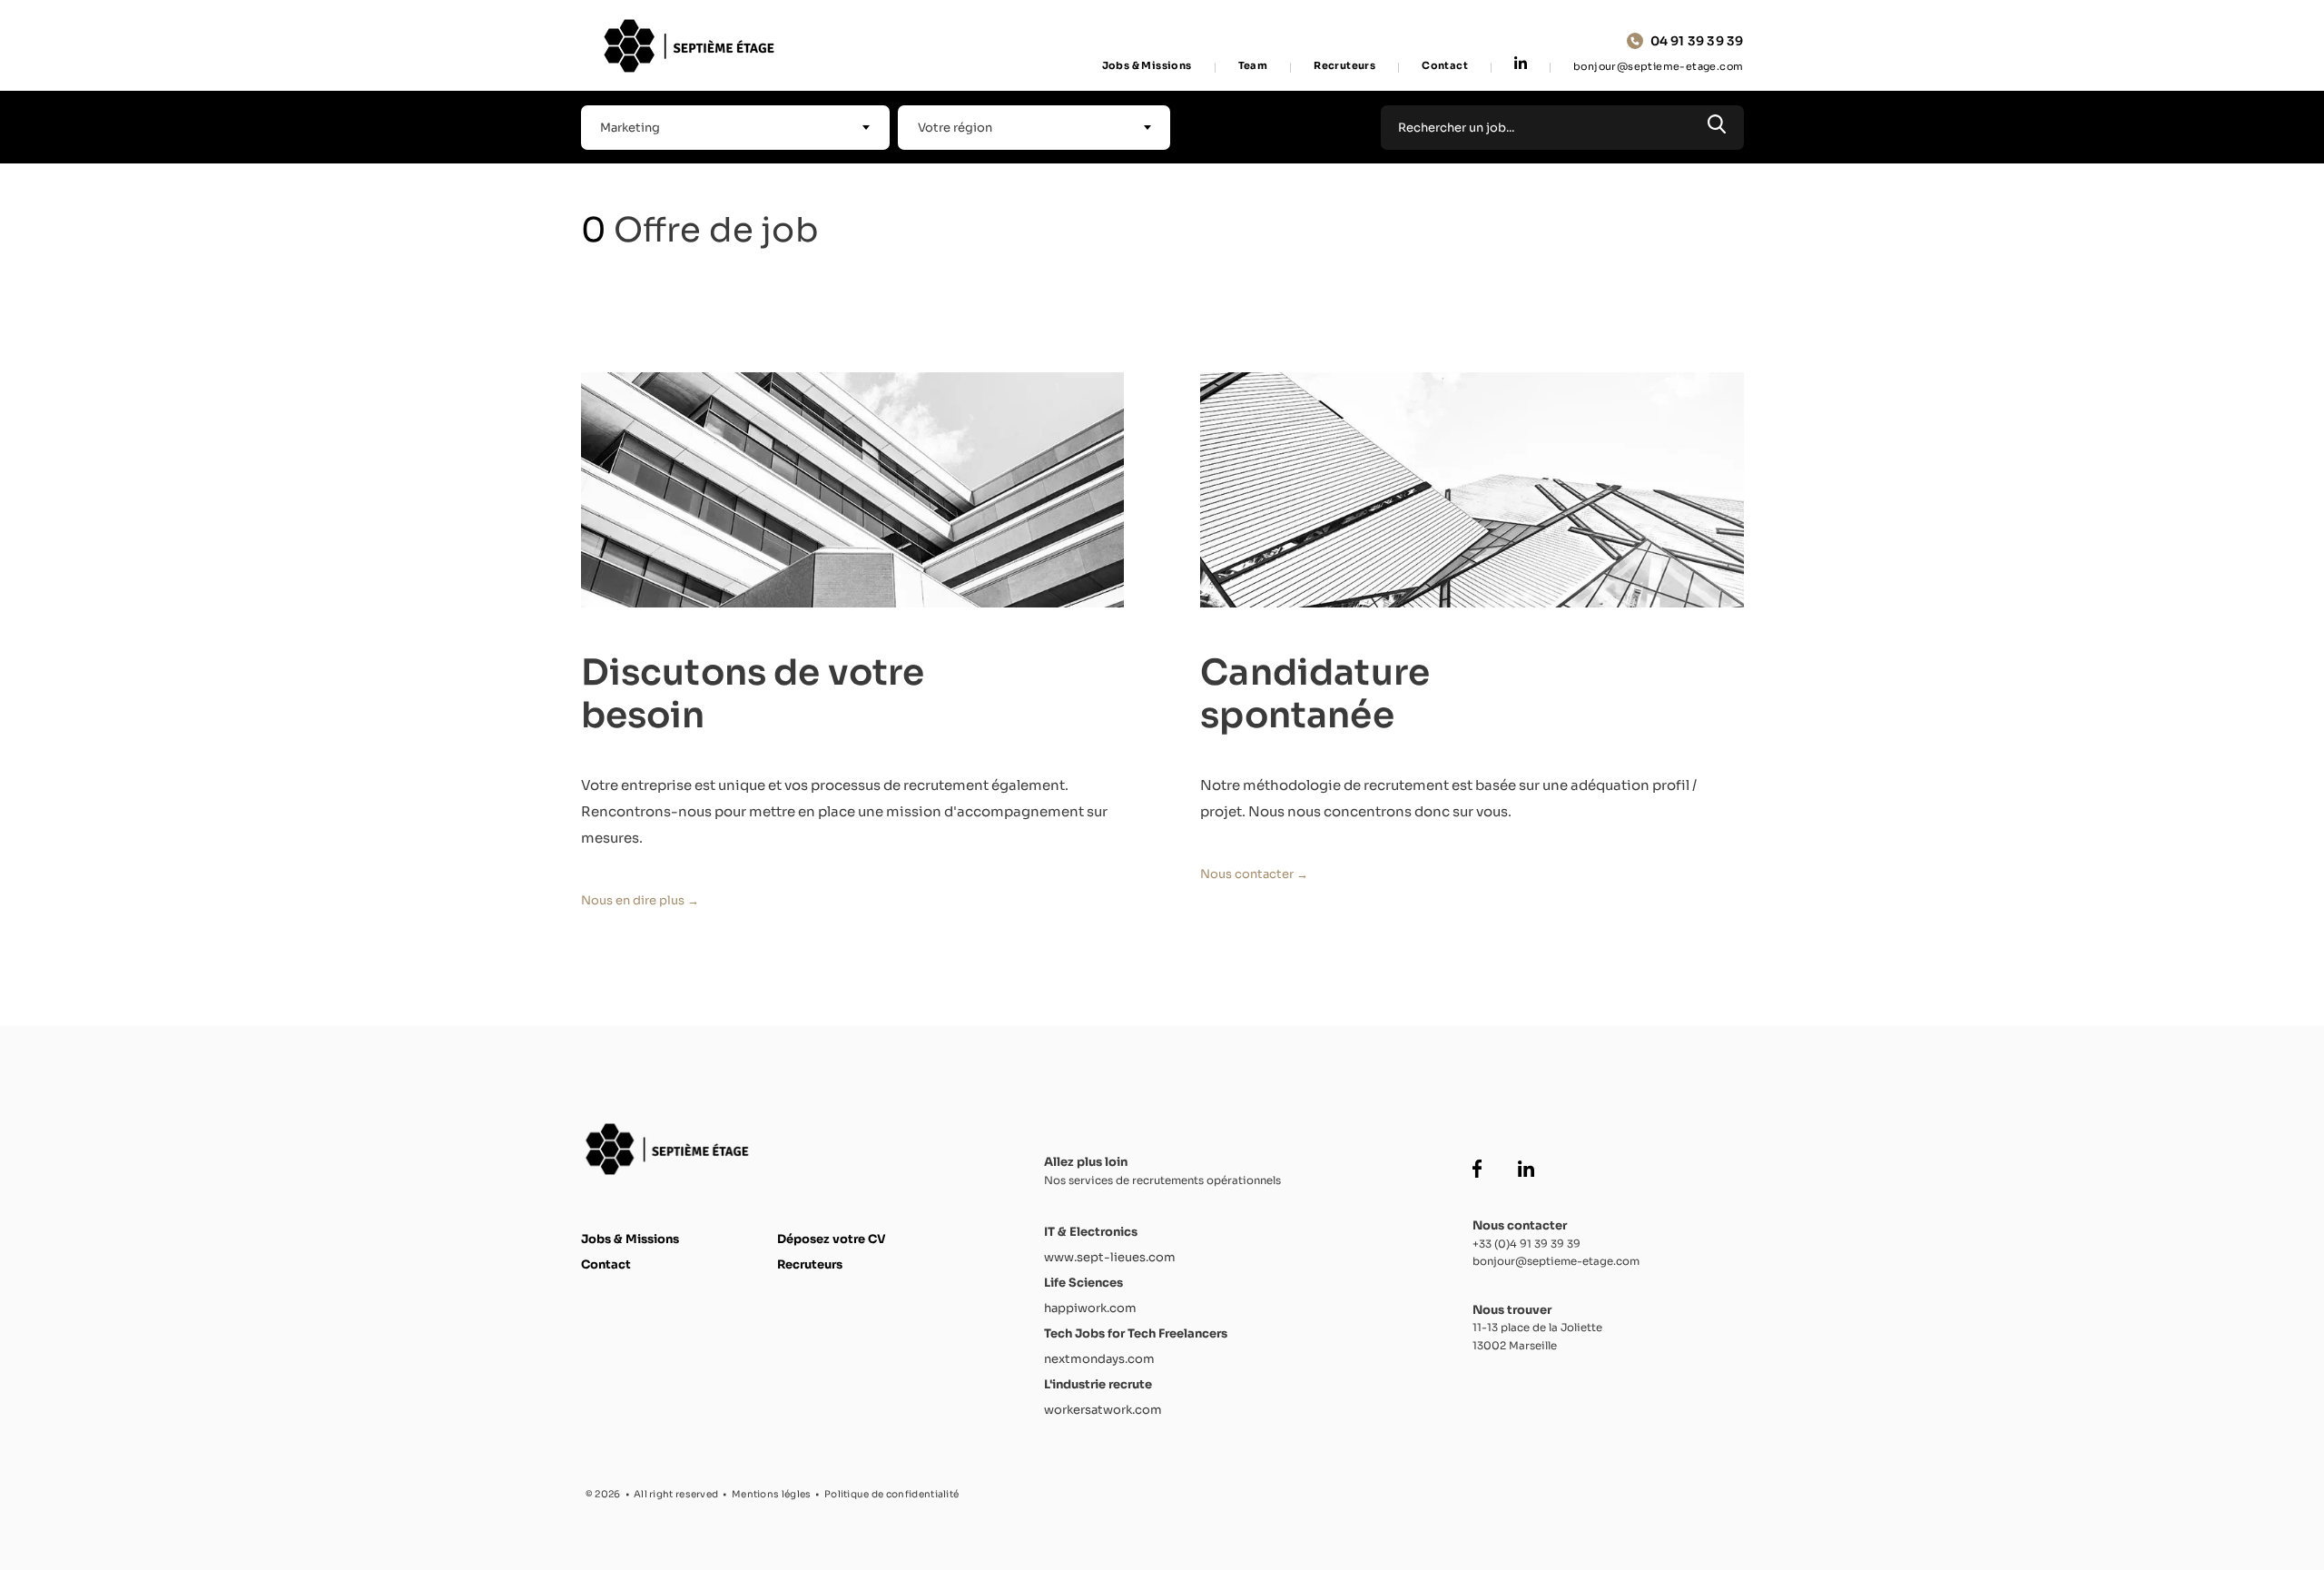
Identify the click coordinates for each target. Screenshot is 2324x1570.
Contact (1445, 66)
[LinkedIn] (1521, 64)
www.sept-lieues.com (1110, 1257)
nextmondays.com (1099, 1359)
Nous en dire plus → (640, 900)
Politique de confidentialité (891, 1494)
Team (1253, 66)
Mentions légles (772, 1494)
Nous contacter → (1254, 874)
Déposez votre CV (832, 1239)
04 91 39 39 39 (1697, 41)
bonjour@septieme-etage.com (1658, 66)
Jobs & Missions (1147, 66)
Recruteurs (1344, 66)
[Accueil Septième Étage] (694, 46)
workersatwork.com (1103, 1410)
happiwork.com (1090, 1308)
